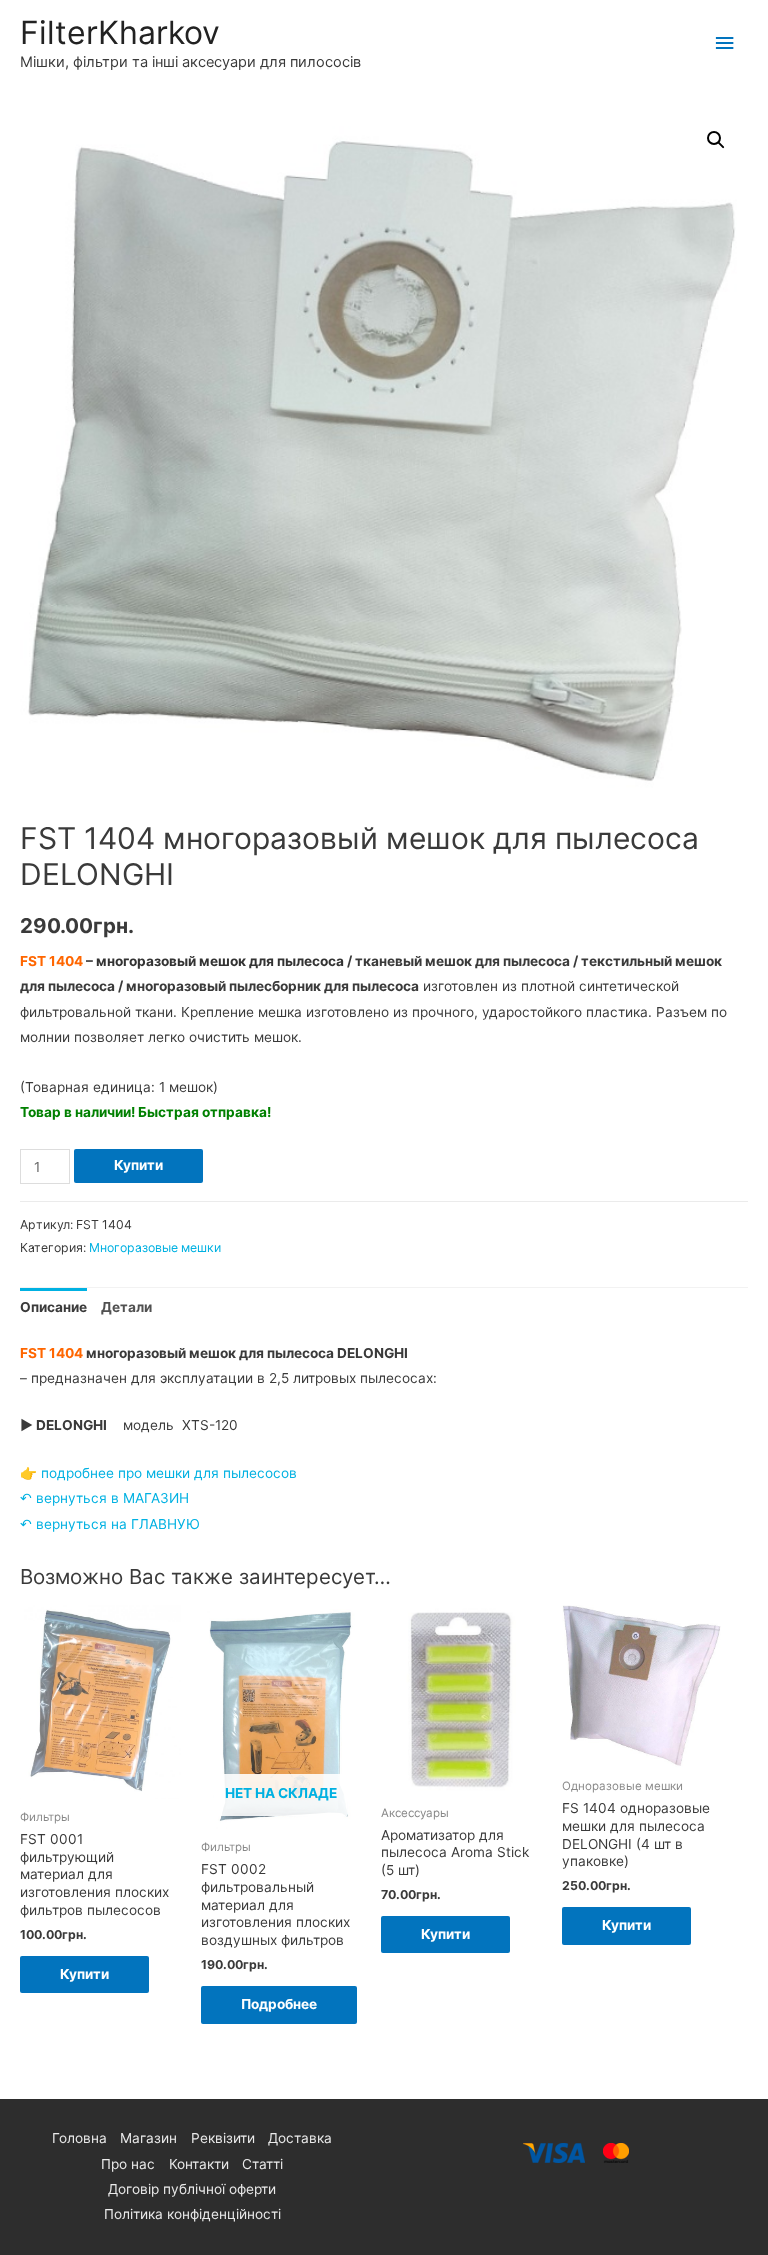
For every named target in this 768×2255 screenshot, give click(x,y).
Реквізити (223, 2138)
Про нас (128, 2164)
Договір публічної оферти (192, 2189)
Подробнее (279, 2004)
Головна (79, 2138)
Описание (53, 1307)
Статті (262, 2164)
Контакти (199, 2164)
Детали (126, 1307)
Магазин (148, 2138)
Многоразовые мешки (155, 1247)
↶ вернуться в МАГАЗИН (104, 1498)
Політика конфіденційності (192, 2214)
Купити (138, 1165)
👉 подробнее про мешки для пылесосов (158, 1473)
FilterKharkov (120, 32)
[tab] (53, 1307)
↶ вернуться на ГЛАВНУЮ (110, 1524)
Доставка (300, 2138)
